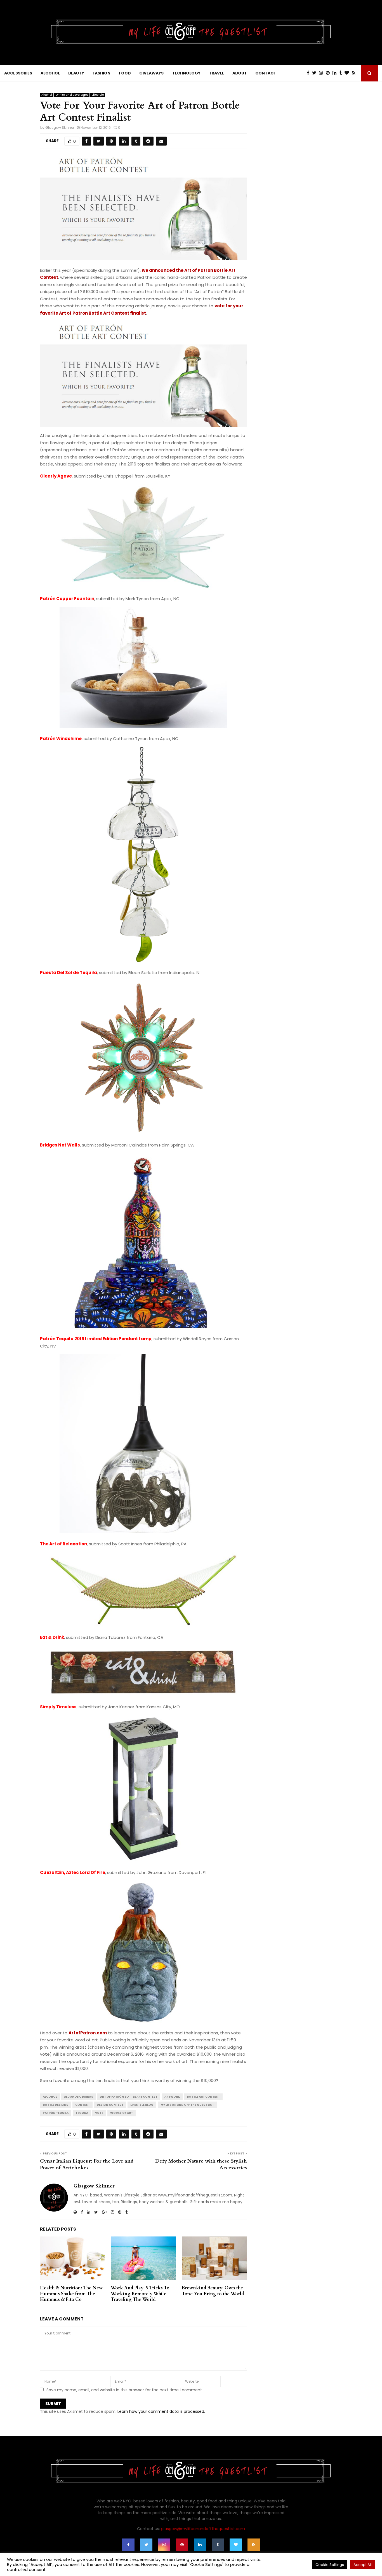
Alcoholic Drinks (79, 2097)
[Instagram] (322, 73)
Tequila (82, 2113)
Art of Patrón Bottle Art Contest (129, 2097)
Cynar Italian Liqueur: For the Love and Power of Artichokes (87, 2164)
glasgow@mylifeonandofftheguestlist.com (203, 2529)
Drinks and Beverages (72, 95)
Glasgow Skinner (60, 127)
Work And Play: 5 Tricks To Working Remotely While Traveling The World (140, 2294)
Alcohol (47, 95)
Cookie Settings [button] (330, 2565)
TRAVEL (216, 73)
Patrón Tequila (56, 2113)
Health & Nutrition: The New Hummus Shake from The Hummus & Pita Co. (71, 2294)
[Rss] (355, 73)
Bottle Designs (56, 2105)
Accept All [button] (363, 2565)
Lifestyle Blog (142, 2105)
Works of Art (122, 2113)
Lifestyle (98, 95)
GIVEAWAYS (151, 73)
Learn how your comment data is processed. (161, 2411)
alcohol (50, 2097)
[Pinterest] (329, 73)
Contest (82, 2105)
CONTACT (266, 73)
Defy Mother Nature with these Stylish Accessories (201, 2164)
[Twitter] (316, 73)
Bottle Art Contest (203, 2097)
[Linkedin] (336, 73)
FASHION (102, 73)
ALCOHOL (50, 73)
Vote (99, 2113)
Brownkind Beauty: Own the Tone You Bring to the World (213, 2291)
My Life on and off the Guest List (187, 2105)
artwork (172, 2097)
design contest (110, 2105)
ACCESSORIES (18, 73)
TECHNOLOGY (186, 73)
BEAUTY (76, 73)
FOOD (125, 73)
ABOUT (240, 73)
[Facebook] (309, 73)
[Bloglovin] (348, 73)
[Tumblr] (342, 73)
